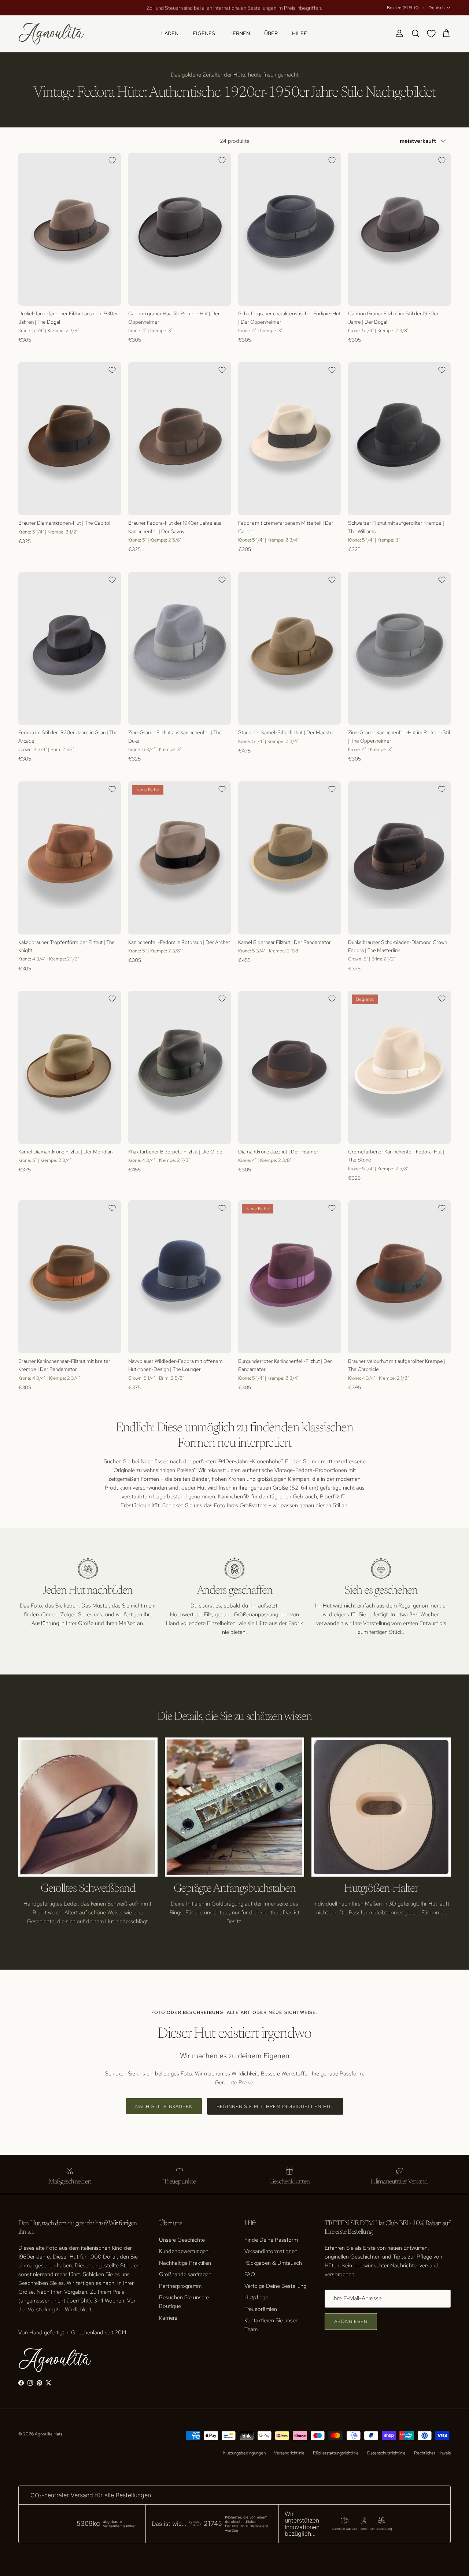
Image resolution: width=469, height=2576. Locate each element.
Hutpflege (256, 2297)
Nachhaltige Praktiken (185, 2263)
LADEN (170, 33)
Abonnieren (351, 2321)
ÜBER (271, 33)
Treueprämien (261, 2309)
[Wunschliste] (433, 34)
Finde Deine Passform (271, 2240)
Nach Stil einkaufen (164, 2106)
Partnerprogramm (180, 2286)
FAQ (250, 2274)
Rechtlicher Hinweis (432, 2453)
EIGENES (204, 33)
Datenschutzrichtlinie (386, 2453)
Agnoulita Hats (49, 2434)
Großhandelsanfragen (185, 2274)
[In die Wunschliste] (112, 160)
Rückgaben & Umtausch (273, 2263)
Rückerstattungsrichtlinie (336, 2453)
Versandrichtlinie (289, 2453)
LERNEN (240, 33)
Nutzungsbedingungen (244, 2453)
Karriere (168, 2318)
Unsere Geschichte (182, 2240)
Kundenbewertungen (184, 2251)
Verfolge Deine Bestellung (275, 2286)
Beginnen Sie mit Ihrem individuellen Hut (275, 2106)
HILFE (300, 33)
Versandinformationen (271, 2251)
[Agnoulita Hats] (51, 34)
